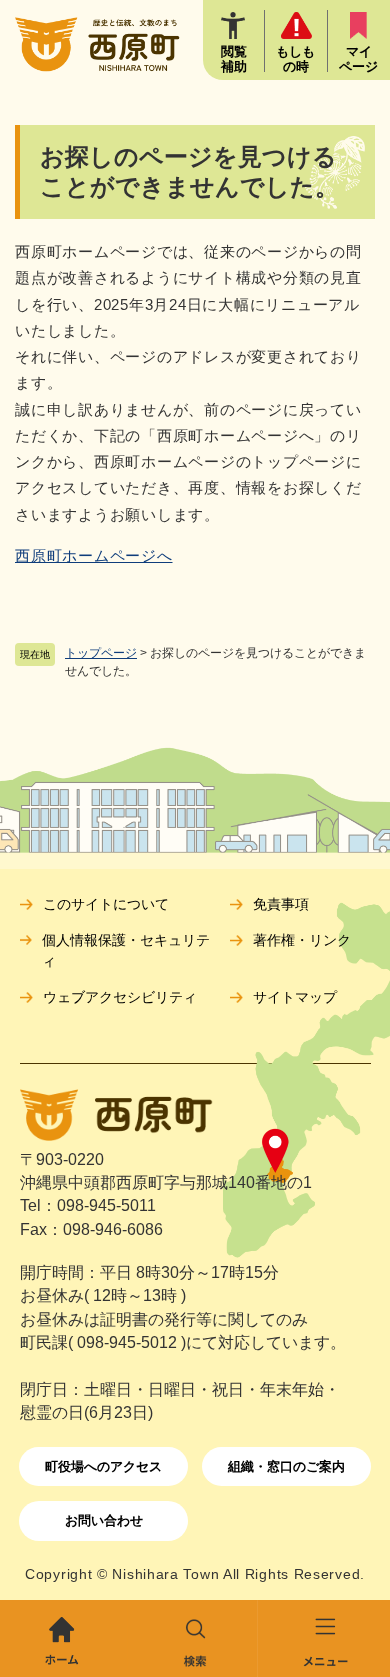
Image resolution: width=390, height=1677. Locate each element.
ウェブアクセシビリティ (120, 997)
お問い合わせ (104, 1520)
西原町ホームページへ (94, 555)
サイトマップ (295, 997)
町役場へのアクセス (103, 1466)
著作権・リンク (302, 940)
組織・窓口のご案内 (286, 1466)
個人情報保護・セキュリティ (126, 950)
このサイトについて (106, 904)
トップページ (101, 653)
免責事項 (281, 904)
